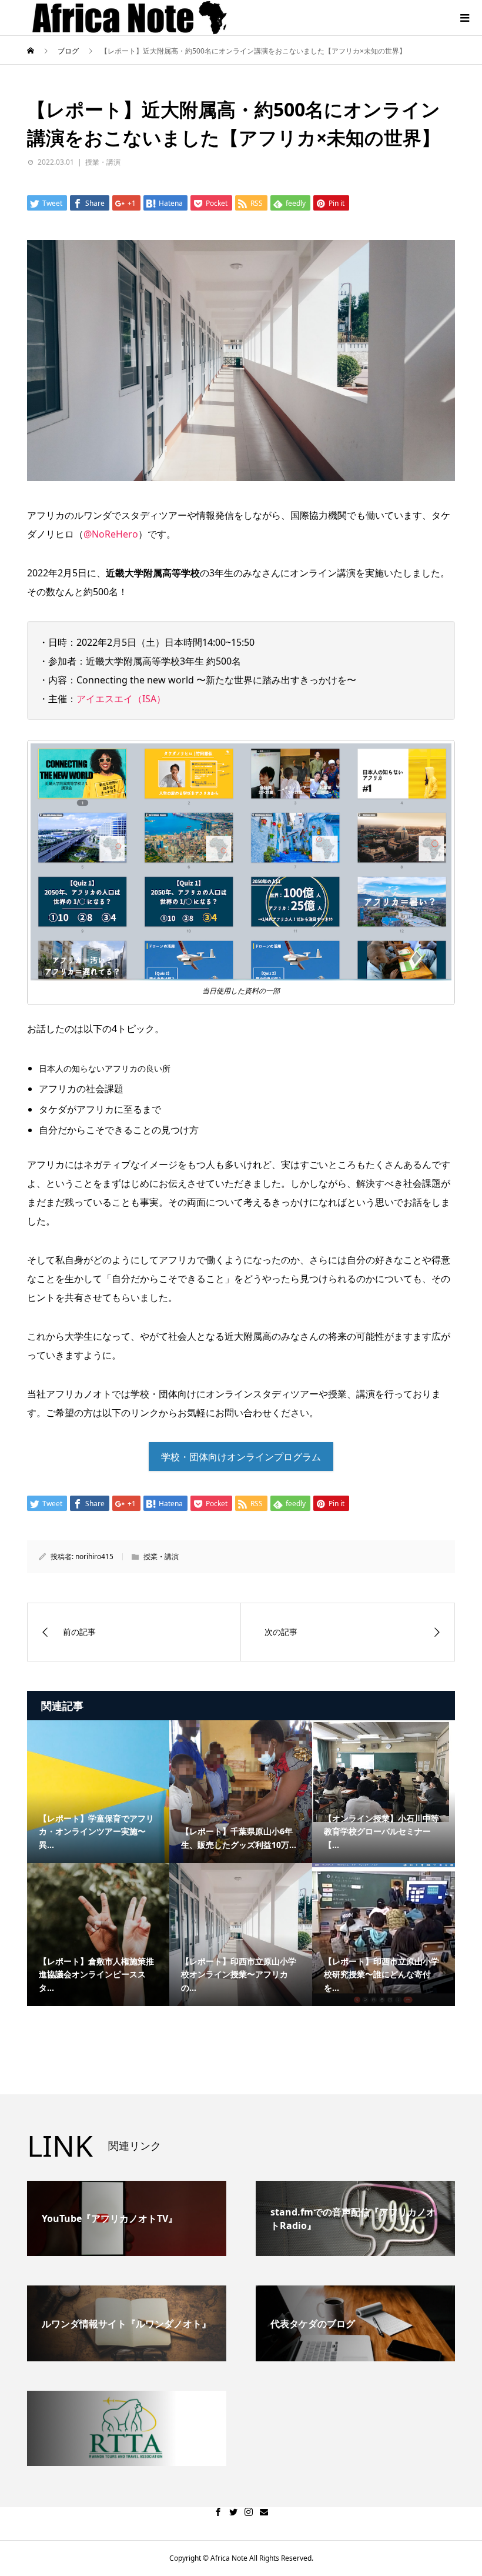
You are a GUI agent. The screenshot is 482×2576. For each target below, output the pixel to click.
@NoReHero (111, 534)
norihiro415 (94, 1556)
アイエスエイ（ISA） (121, 699)
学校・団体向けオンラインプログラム (241, 1457)
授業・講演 (103, 162)
